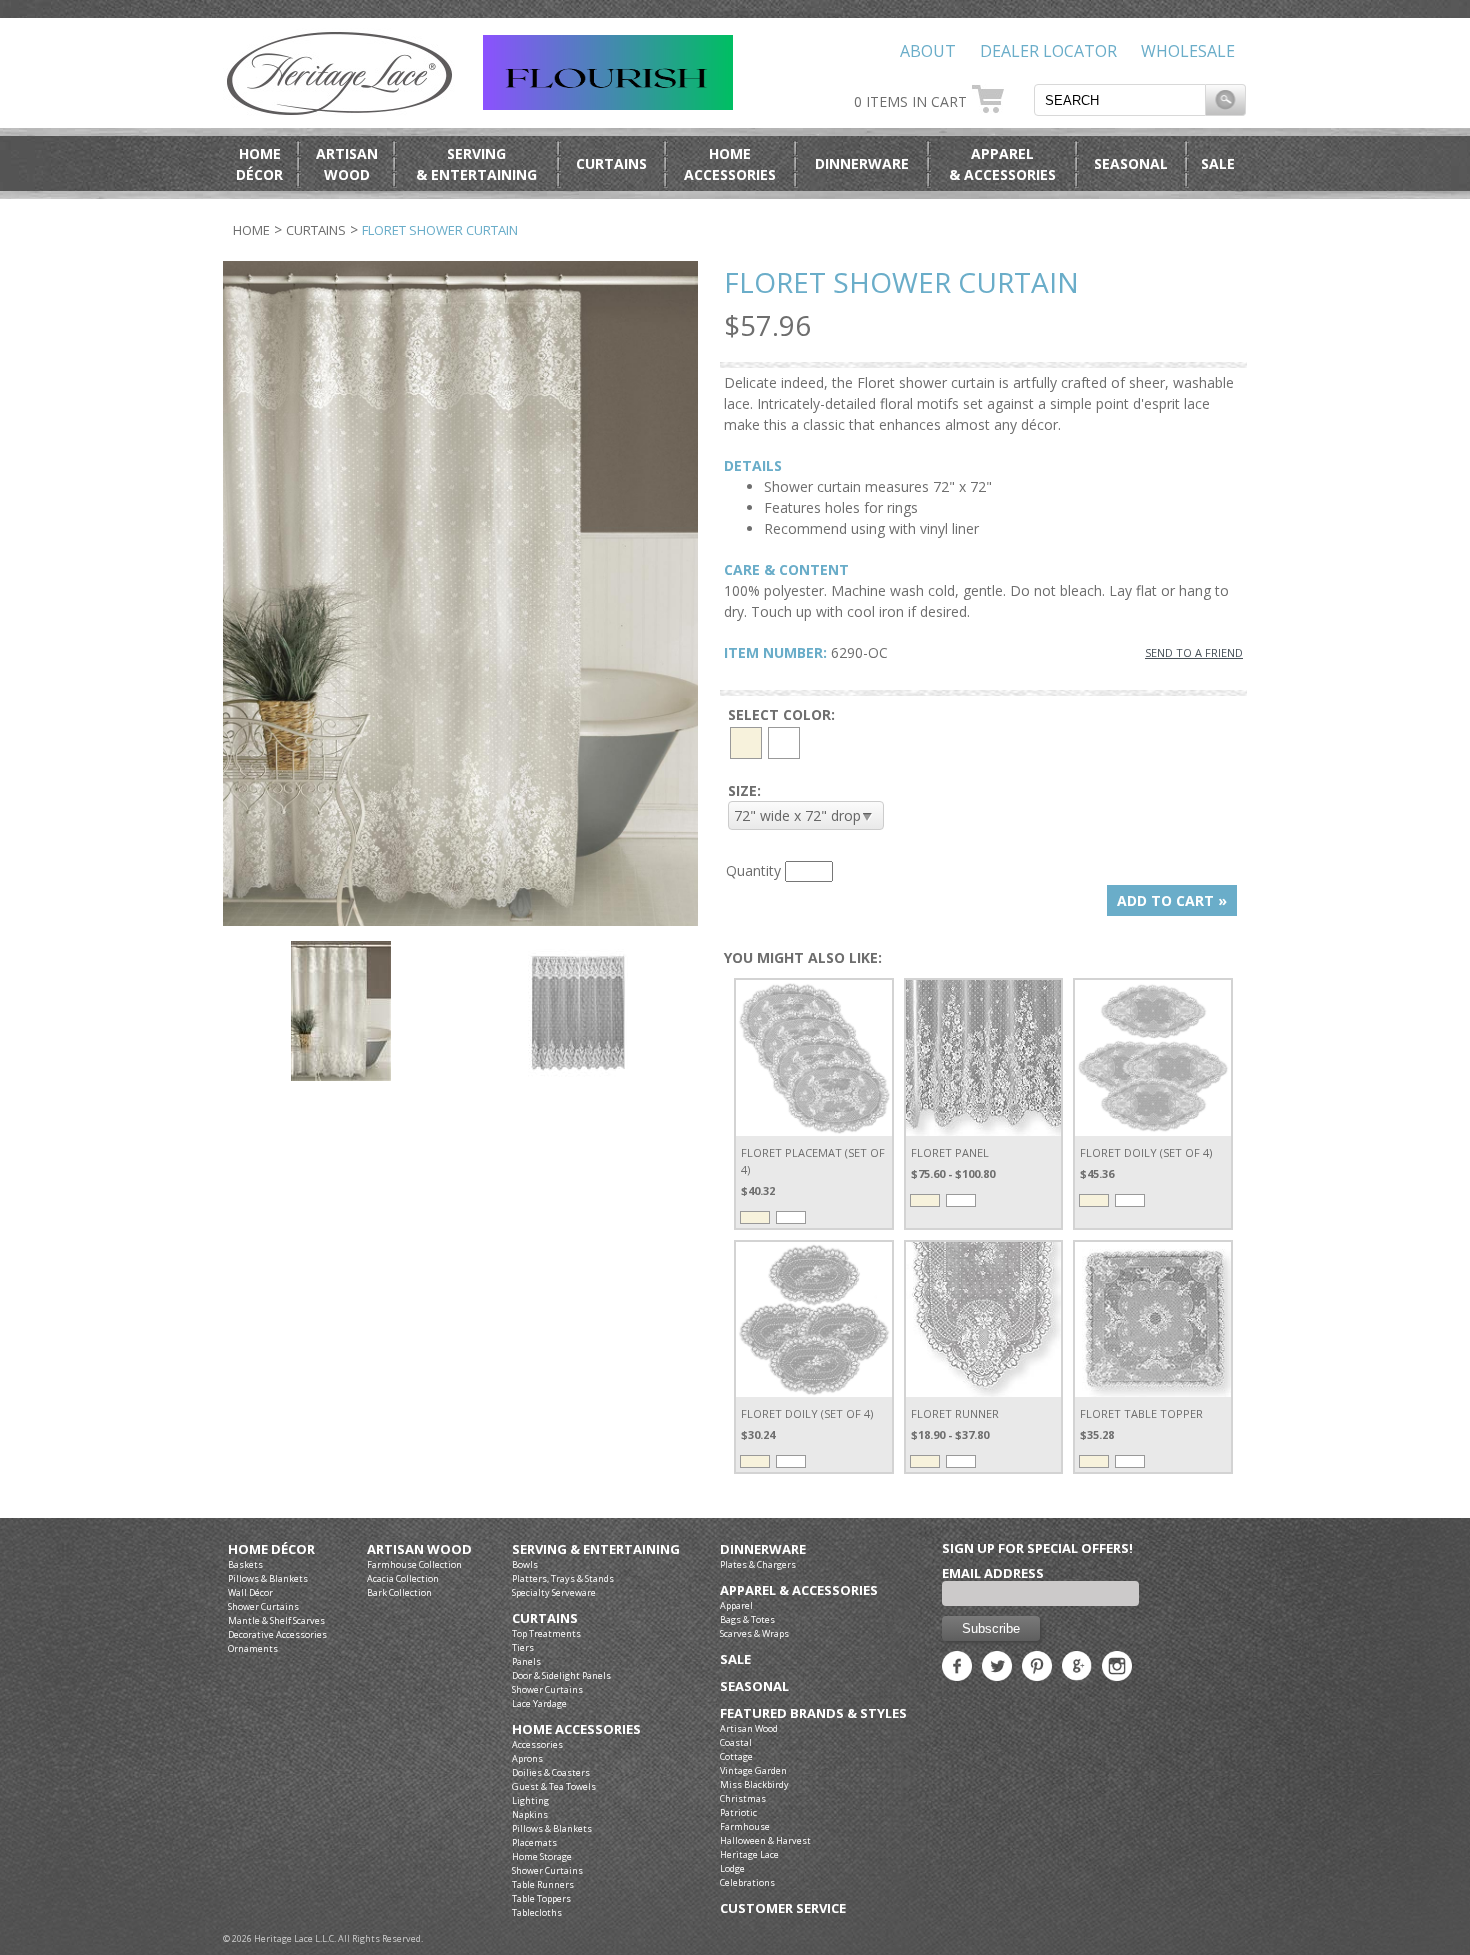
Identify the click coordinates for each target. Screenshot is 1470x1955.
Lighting (530, 1800)
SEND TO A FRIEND (1194, 652)
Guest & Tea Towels (554, 1786)
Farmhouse (745, 1826)
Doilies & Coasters (551, 1772)
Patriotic (738, 1812)
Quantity (753, 870)
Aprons (527, 1758)
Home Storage (542, 1856)
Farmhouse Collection (414, 1564)
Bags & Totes (747, 1619)
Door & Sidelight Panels (561, 1675)
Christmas (743, 1798)
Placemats (534, 1842)
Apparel (736, 1605)
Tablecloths (537, 1912)
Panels (526, 1661)
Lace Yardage (539, 1703)
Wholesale (1188, 51)
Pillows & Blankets (268, 1578)
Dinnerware (862, 163)
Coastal (736, 1742)
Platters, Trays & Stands (563, 1578)
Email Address (993, 1573)
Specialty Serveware (554, 1592)
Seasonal (1131, 163)
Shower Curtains (263, 1606)
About (928, 51)
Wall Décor (250, 1592)
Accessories (537, 1744)
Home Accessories (576, 1729)
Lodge (732, 1868)
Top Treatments (546, 1633)
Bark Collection (399, 1592)
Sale (1218, 163)
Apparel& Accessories (1002, 164)
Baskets (245, 1564)
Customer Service (783, 1908)
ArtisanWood (347, 164)
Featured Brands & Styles (813, 1713)
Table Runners (543, 1884)
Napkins (530, 1814)
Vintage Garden (753, 1770)
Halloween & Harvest (765, 1840)
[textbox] (1120, 100)
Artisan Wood (419, 1549)
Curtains (611, 163)
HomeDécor (259, 164)
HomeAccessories (730, 164)
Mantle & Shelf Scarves (276, 1620)
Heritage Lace (749, 1854)
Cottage (736, 1756)
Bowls (525, 1564)
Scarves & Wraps (754, 1633)
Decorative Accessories (277, 1634)
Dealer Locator (1048, 51)
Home (251, 230)
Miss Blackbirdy (754, 1784)
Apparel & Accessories (799, 1590)
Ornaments (253, 1648)
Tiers (523, 1647)
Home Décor (271, 1549)
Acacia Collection (403, 1578)
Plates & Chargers (758, 1564)
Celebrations (747, 1882)
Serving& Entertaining (476, 164)
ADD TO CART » (1172, 900)
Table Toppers (541, 1898)
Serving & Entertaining (596, 1549)
